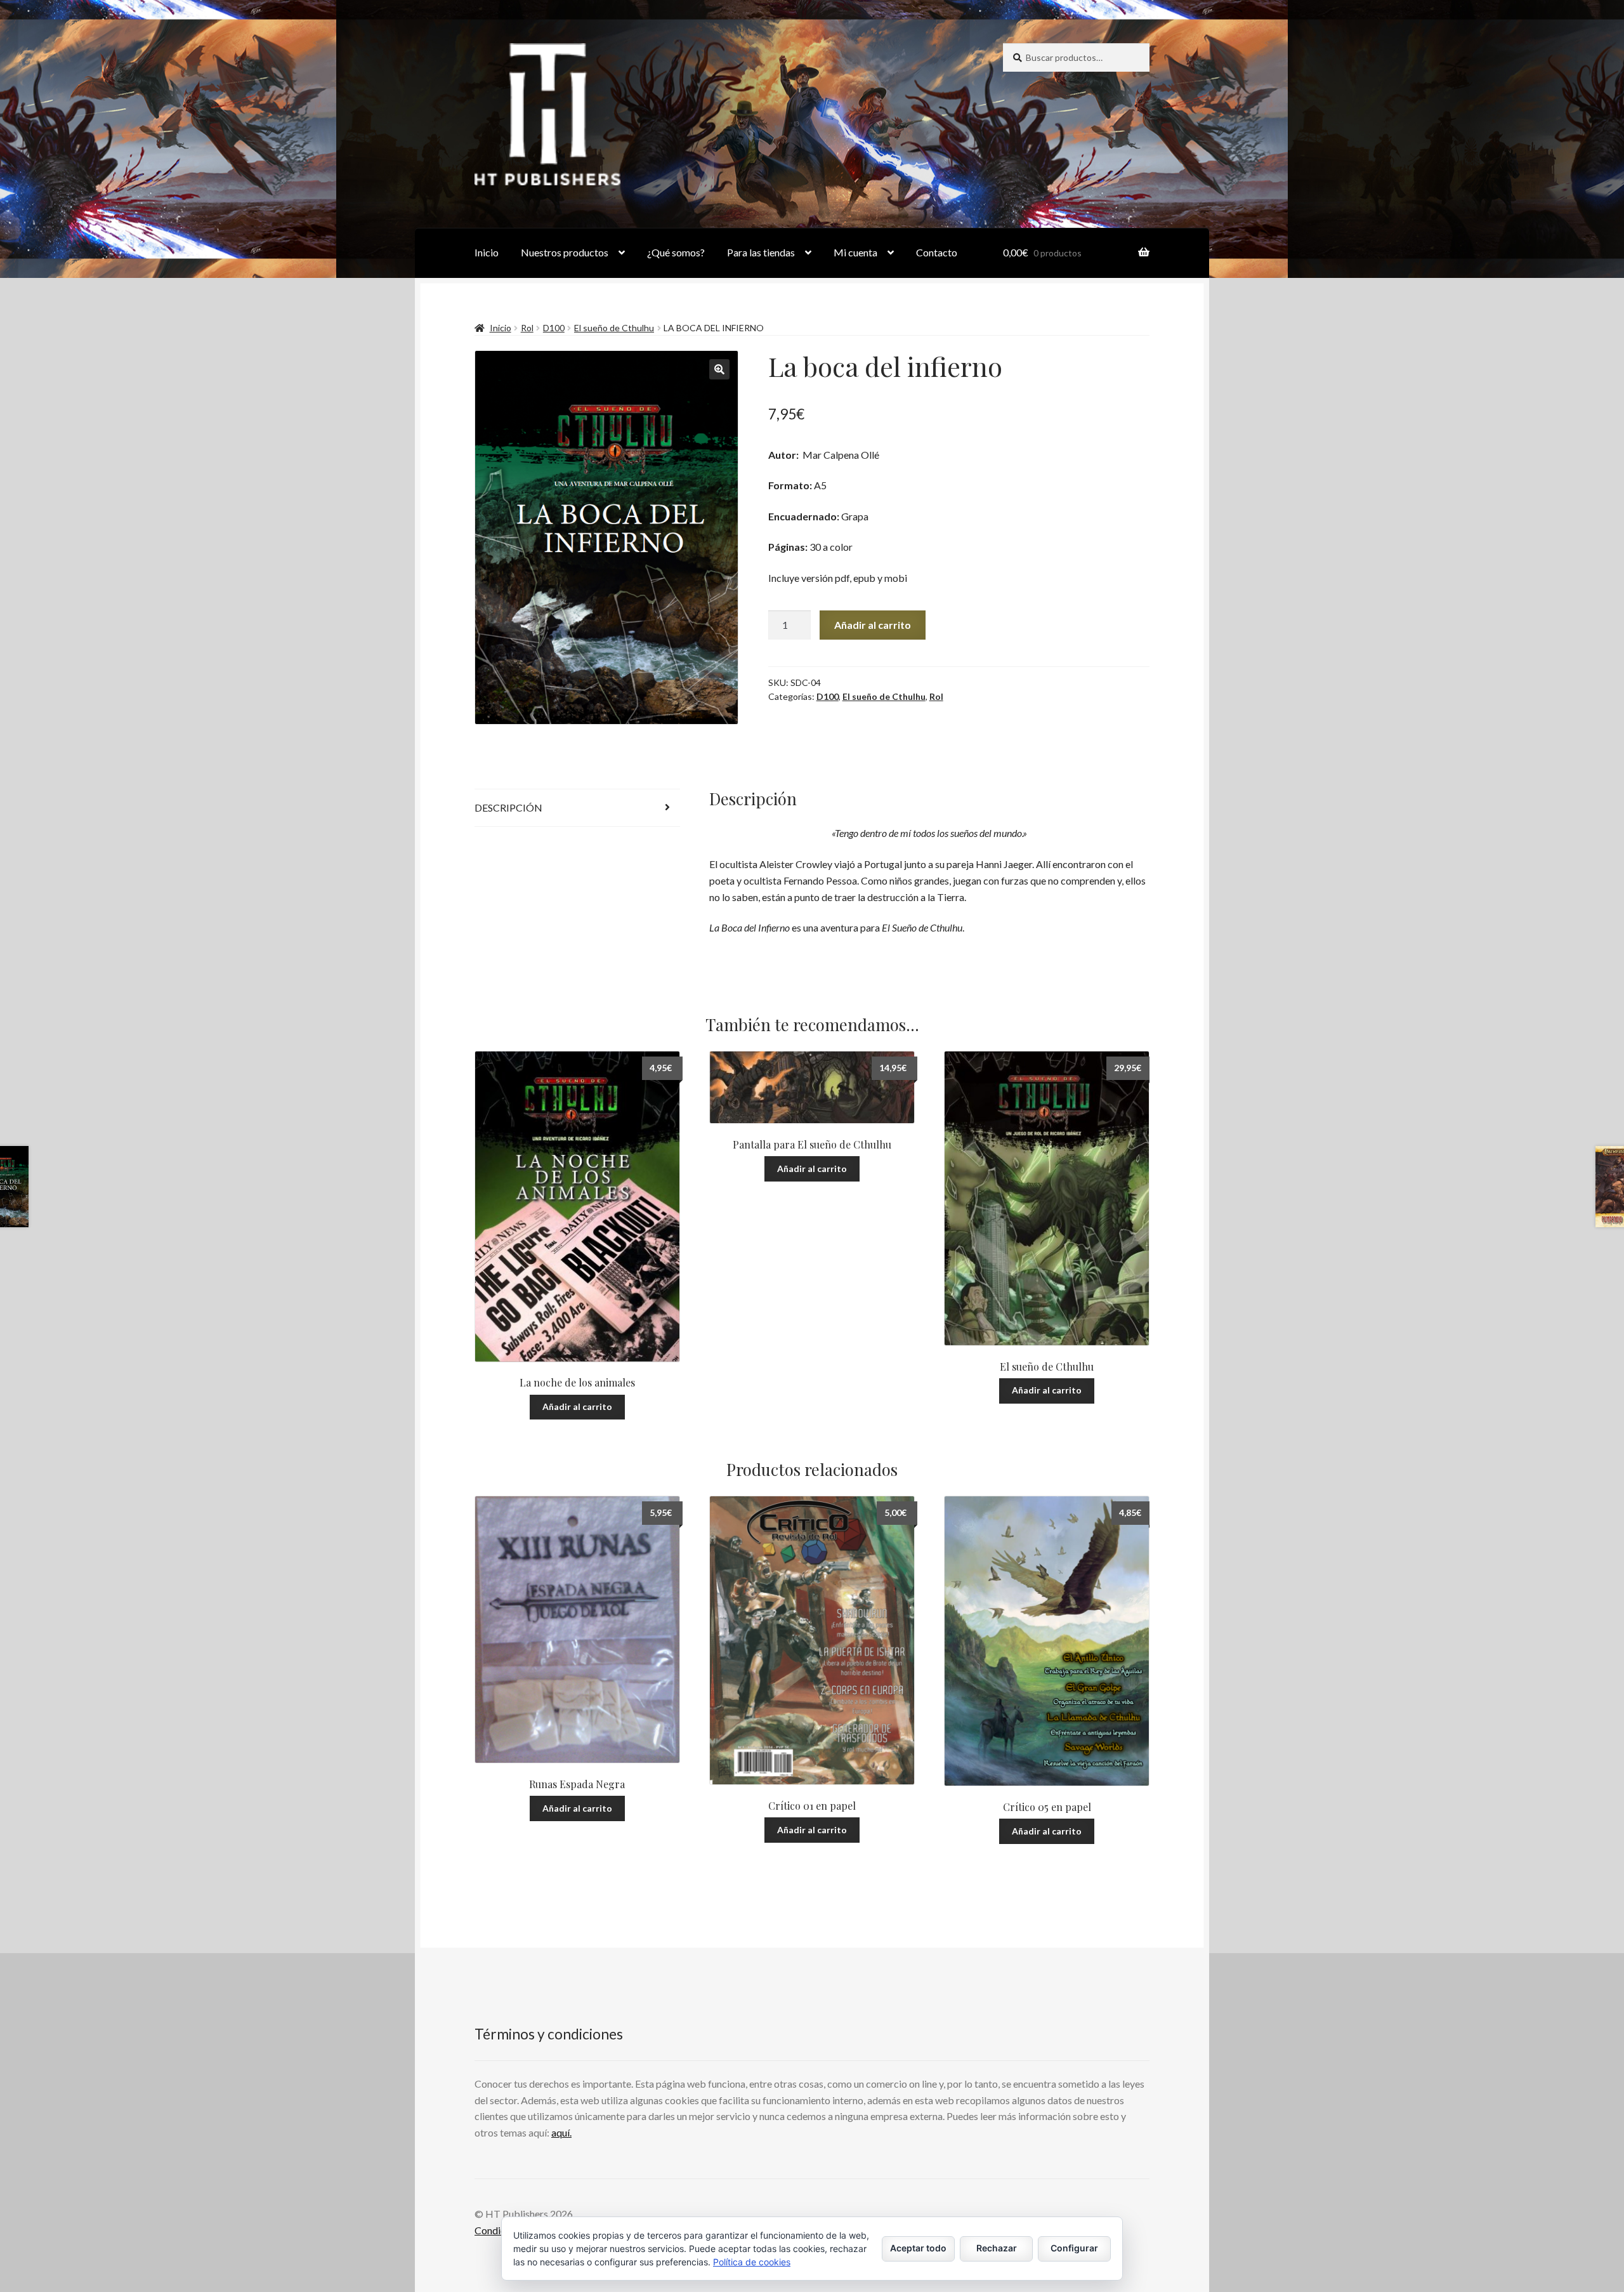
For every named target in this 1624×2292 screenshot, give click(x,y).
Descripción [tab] (508, 807)
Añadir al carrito (873, 625)
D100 (554, 328)
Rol (527, 328)
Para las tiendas (761, 252)
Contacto (937, 252)
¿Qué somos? (676, 252)
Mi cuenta (855, 252)
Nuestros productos (565, 252)
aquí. (561, 2132)
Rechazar (997, 2248)
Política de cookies (752, 2262)
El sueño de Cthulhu (614, 328)
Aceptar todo (918, 2248)
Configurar (1074, 2248)
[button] (719, 369)
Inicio (487, 252)
